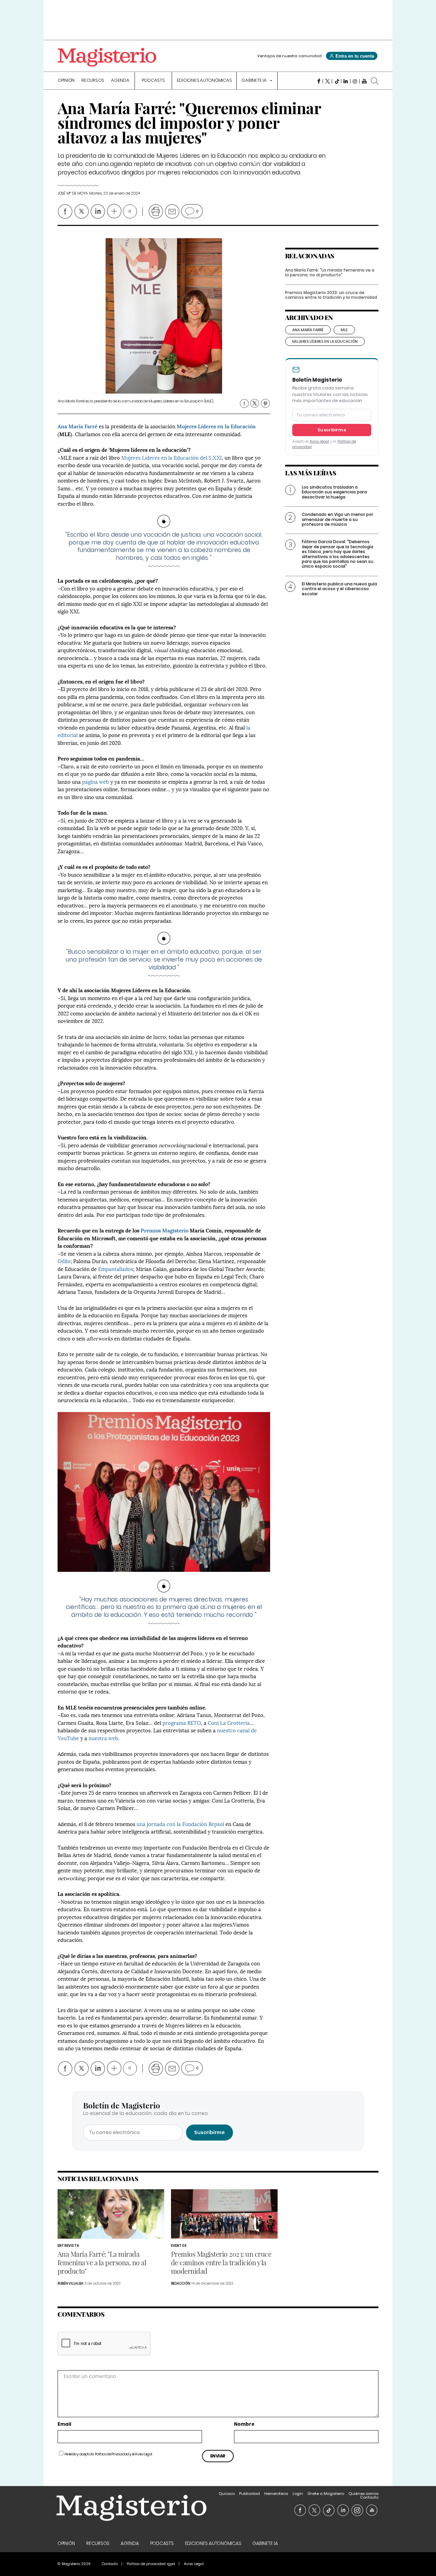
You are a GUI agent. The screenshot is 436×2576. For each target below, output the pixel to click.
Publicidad (250, 2494)
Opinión (66, 81)
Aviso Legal (144, 2454)
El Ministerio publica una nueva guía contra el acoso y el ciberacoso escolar (339, 589)
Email (64, 2425)
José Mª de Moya (73, 193)
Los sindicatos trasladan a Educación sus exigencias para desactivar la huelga (334, 492)
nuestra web (103, 1738)
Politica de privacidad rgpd (151, 2564)
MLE (344, 330)
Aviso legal (319, 441)
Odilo (64, 1261)
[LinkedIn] (346, 81)
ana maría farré (308, 330)
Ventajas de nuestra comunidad (289, 56)
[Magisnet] (107, 57)
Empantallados (116, 1269)
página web (96, 781)
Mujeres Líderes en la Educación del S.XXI (172, 457)
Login (298, 2494)
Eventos (179, 2246)
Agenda (120, 81)
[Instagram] (355, 81)
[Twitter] (328, 81)
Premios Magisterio (165, 1230)
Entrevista (68, 2246)
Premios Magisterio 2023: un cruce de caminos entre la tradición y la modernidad (331, 295)
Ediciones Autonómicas (204, 81)
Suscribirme (332, 430)
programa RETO (182, 1722)
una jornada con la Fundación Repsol (180, 1824)
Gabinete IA (254, 81)
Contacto (369, 2497)
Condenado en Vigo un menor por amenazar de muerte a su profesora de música (338, 519)
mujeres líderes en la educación (325, 341)
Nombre (244, 2425)
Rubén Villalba (71, 2283)
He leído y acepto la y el (108, 2454)
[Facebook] (318, 81)
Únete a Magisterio (326, 2494)
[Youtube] (364, 81)
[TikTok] (337, 81)
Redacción (181, 2283)
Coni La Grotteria (229, 1722)
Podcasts (153, 81)
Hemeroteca (276, 2494)
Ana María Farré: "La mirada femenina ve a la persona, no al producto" (330, 272)
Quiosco (227, 2494)
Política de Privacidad (112, 2454)
